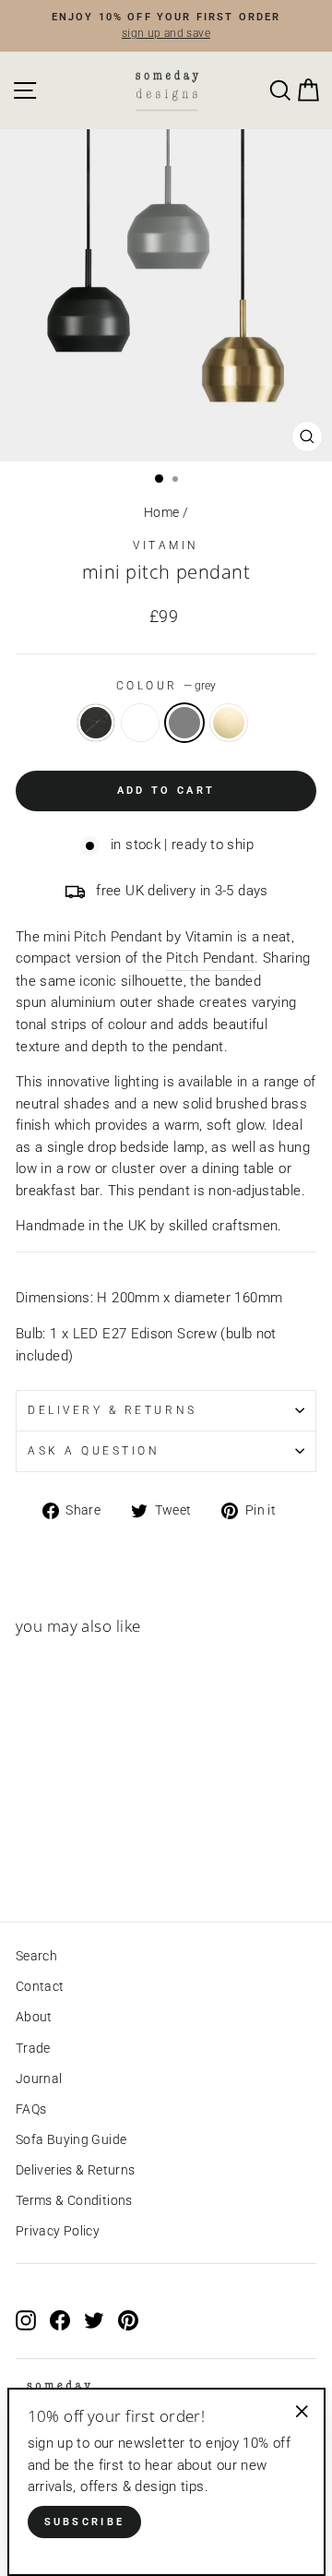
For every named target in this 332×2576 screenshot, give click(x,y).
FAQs (31, 2109)
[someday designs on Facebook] (60, 2320)
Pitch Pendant (210, 958)
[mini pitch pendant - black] (26, 1856)
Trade (33, 2048)
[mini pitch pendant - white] (47, 1856)
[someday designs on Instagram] (26, 2320)
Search (36, 1956)
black (96, 723)
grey (184, 723)
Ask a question (94, 1451)
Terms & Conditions (74, 2200)
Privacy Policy (58, 2231)
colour (166, 686)
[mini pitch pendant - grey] (69, 1856)
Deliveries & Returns (75, 2170)
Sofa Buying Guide (71, 2139)
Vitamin (166, 545)
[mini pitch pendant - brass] (90, 1856)
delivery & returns (113, 1410)
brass (229, 723)
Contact (40, 1986)
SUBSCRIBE (85, 2522)
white (140, 723)
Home (161, 512)
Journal (39, 2079)
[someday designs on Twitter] (94, 2320)
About (34, 2017)
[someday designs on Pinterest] (128, 2320)
